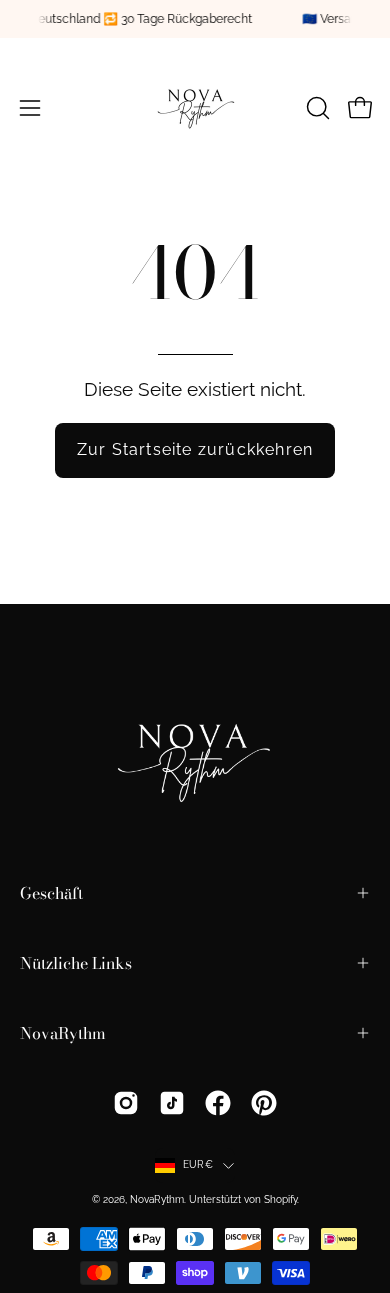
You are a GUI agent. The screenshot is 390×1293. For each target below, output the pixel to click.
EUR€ (198, 1164)
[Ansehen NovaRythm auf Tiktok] (172, 1103)
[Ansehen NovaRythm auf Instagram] (126, 1103)
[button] (316, 108)
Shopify (280, 1199)
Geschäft (51, 893)
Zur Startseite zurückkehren (195, 449)
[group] (195, 19)
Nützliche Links (76, 963)
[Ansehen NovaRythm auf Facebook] (218, 1103)
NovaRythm (63, 1033)
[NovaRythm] (195, 108)
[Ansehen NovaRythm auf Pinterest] (264, 1103)
